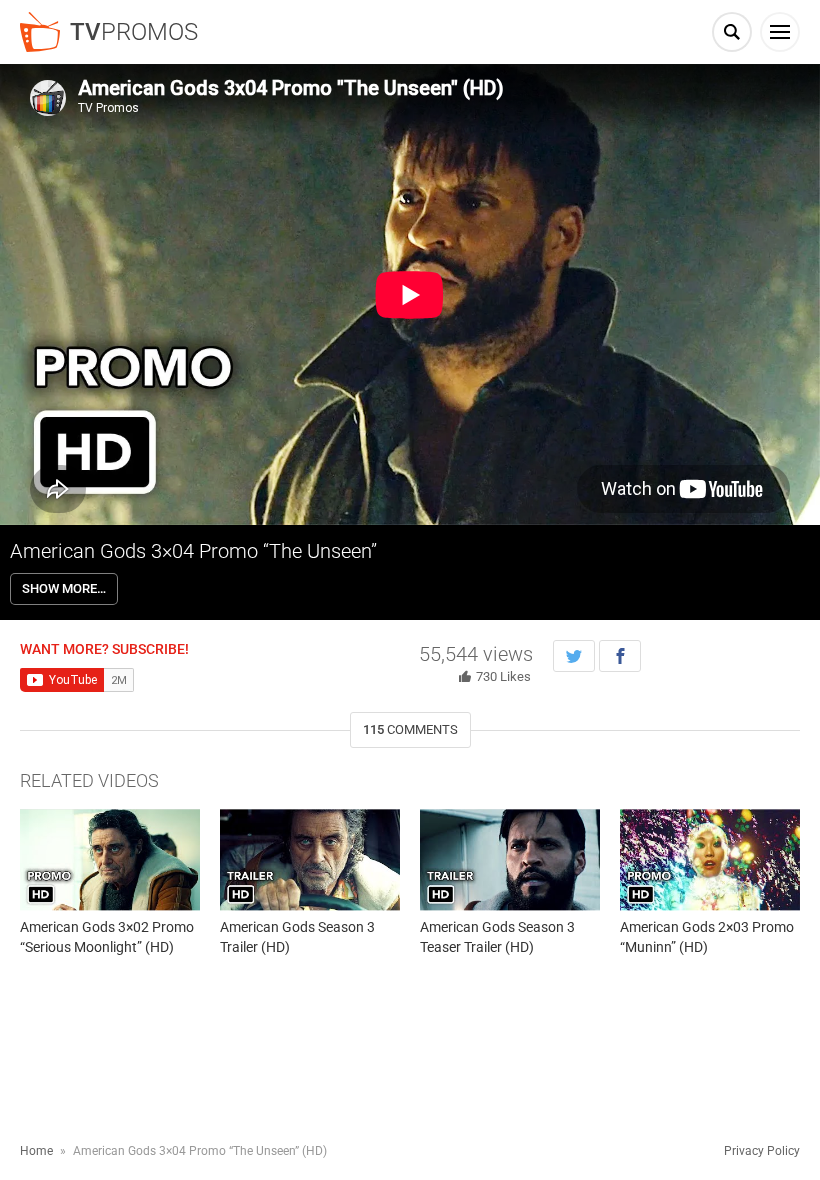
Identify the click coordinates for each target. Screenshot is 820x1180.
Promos (134, 32)
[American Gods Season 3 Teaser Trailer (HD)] (510, 859)
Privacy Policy (762, 1151)
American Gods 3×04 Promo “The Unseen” (193, 551)
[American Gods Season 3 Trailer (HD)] (310, 859)
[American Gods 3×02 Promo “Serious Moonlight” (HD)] (110, 859)
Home (36, 1151)
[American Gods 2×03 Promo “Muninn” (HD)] (710, 859)
